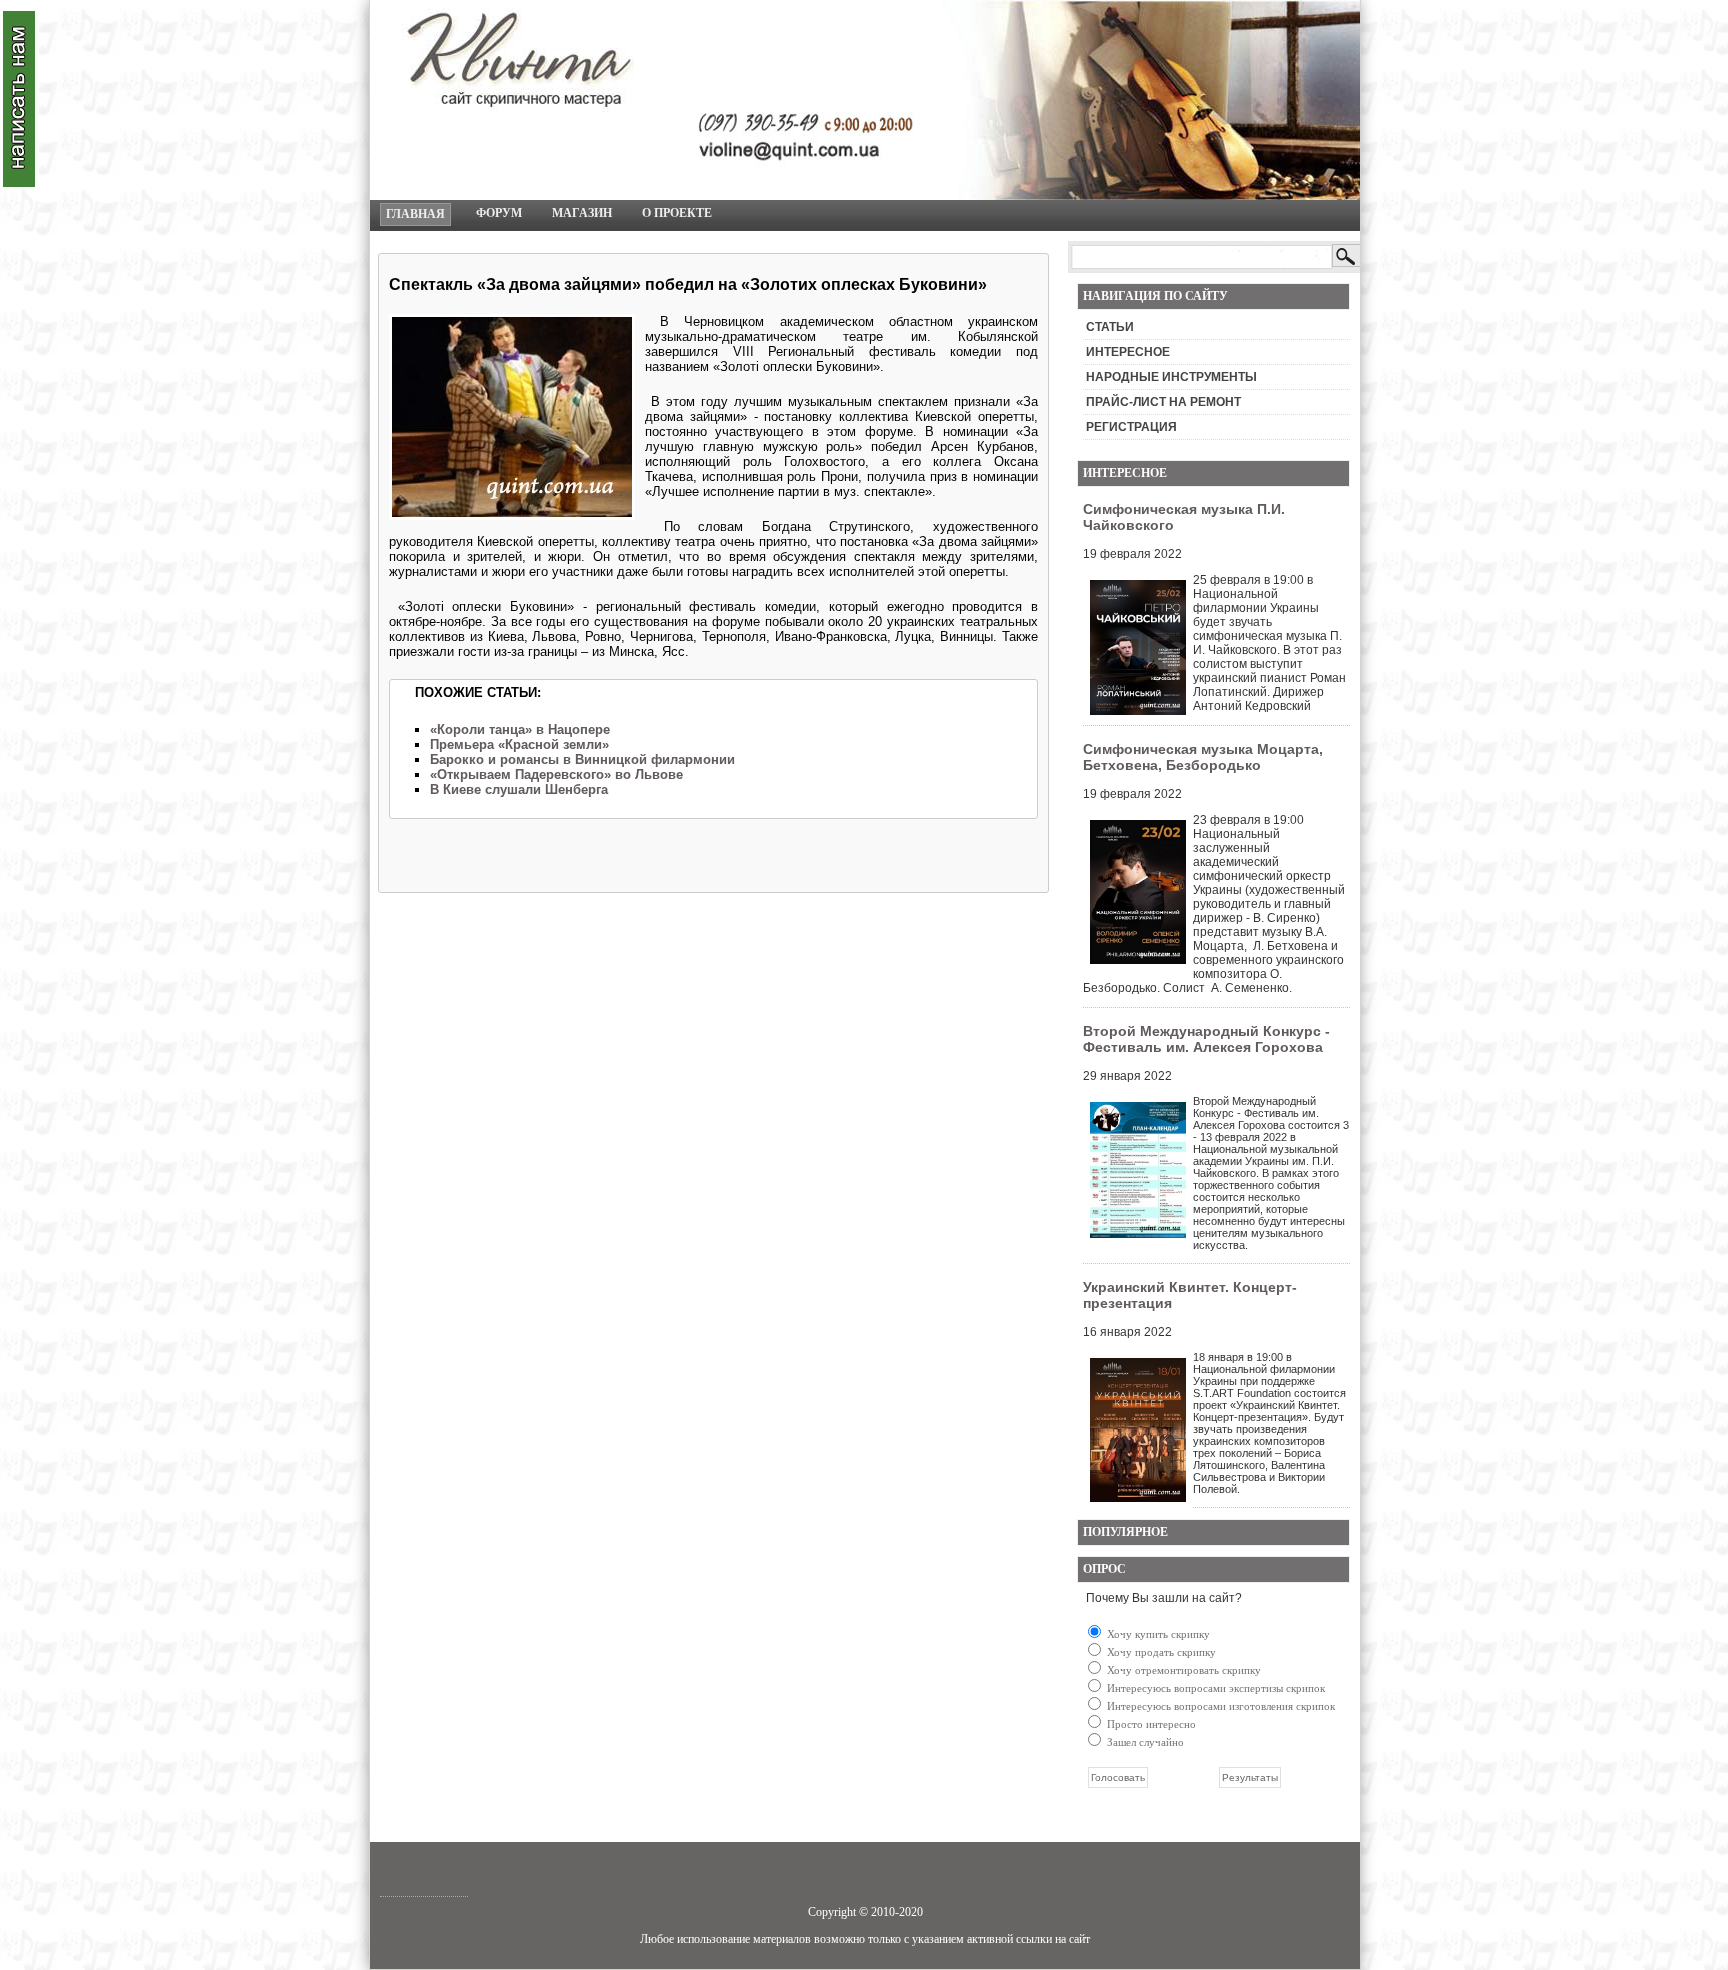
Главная (415, 214)
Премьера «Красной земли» (519, 744)
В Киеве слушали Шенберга (519, 789)
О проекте (677, 213)
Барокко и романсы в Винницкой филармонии (582, 759)
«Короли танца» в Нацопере (520, 729)
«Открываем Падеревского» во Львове (556, 774)
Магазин (582, 213)
